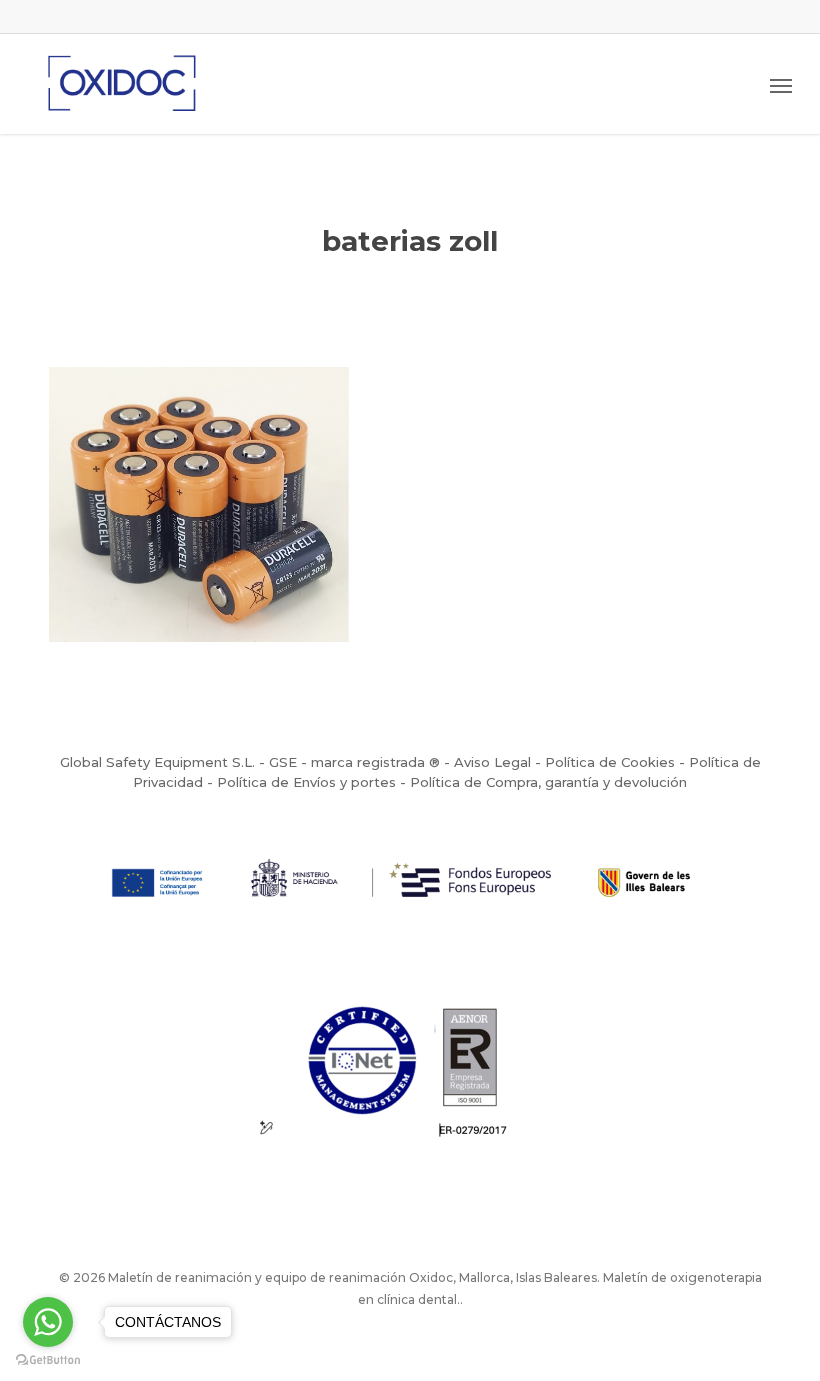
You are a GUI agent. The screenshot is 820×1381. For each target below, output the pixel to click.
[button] (781, 85)
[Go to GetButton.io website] (48, 1360)
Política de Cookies (610, 762)
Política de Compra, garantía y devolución (548, 782)
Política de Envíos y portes (306, 782)
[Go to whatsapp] (48, 1322)
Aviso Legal (492, 762)
